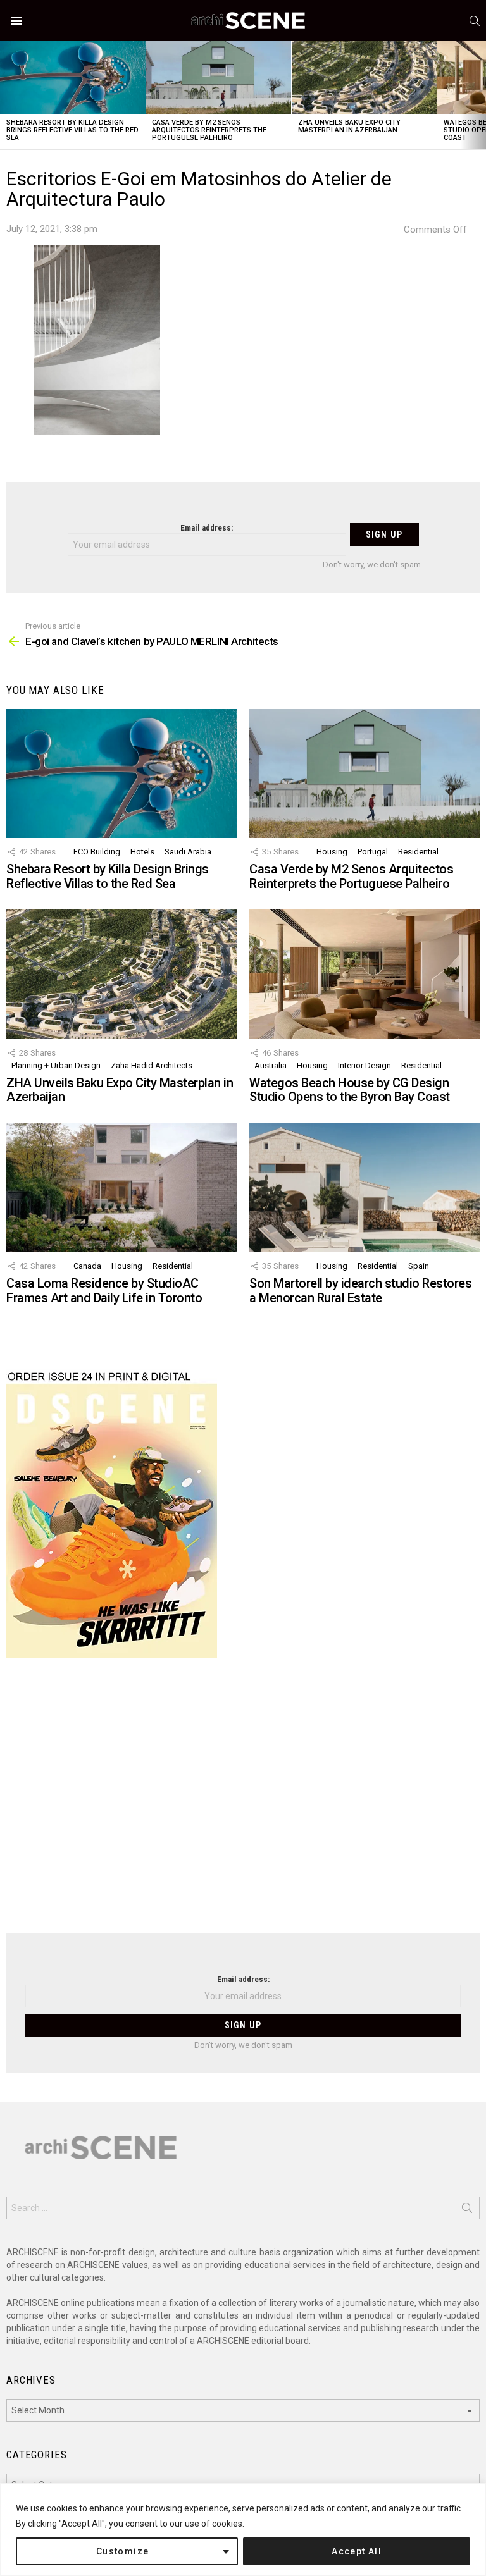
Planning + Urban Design (56, 1065)
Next (480, 95)
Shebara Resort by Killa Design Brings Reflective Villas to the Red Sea (72, 130)
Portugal (373, 852)
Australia (271, 1065)
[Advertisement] (243, 1804)
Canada (87, 1266)
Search (467, 2210)
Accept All (357, 2551)
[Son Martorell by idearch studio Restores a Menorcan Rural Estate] (364, 1188)
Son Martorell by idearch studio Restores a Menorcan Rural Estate (360, 1291)
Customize (123, 2551)
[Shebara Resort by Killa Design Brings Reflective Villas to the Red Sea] (73, 77)
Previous (6, 95)
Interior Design (364, 1065)
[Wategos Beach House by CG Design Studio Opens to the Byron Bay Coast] (364, 974)
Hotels (142, 852)
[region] (243, 2530)
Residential (418, 852)
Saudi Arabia (188, 852)
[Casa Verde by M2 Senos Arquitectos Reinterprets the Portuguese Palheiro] (218, 77)
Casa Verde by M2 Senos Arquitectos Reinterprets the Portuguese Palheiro (209, 130)
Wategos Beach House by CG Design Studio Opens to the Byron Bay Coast (350, 1090)
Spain (419, 1266)
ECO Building (97, 852)
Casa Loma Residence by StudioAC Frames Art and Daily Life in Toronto (104, 1291)
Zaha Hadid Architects (152, 1065)
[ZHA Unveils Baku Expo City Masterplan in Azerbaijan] (364, 77)
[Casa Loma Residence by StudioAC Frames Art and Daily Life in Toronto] (121, 1188)
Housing (332, 852)
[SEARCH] (475, 21)
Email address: (207, 528)
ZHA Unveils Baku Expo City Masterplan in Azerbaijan (349, 126)
